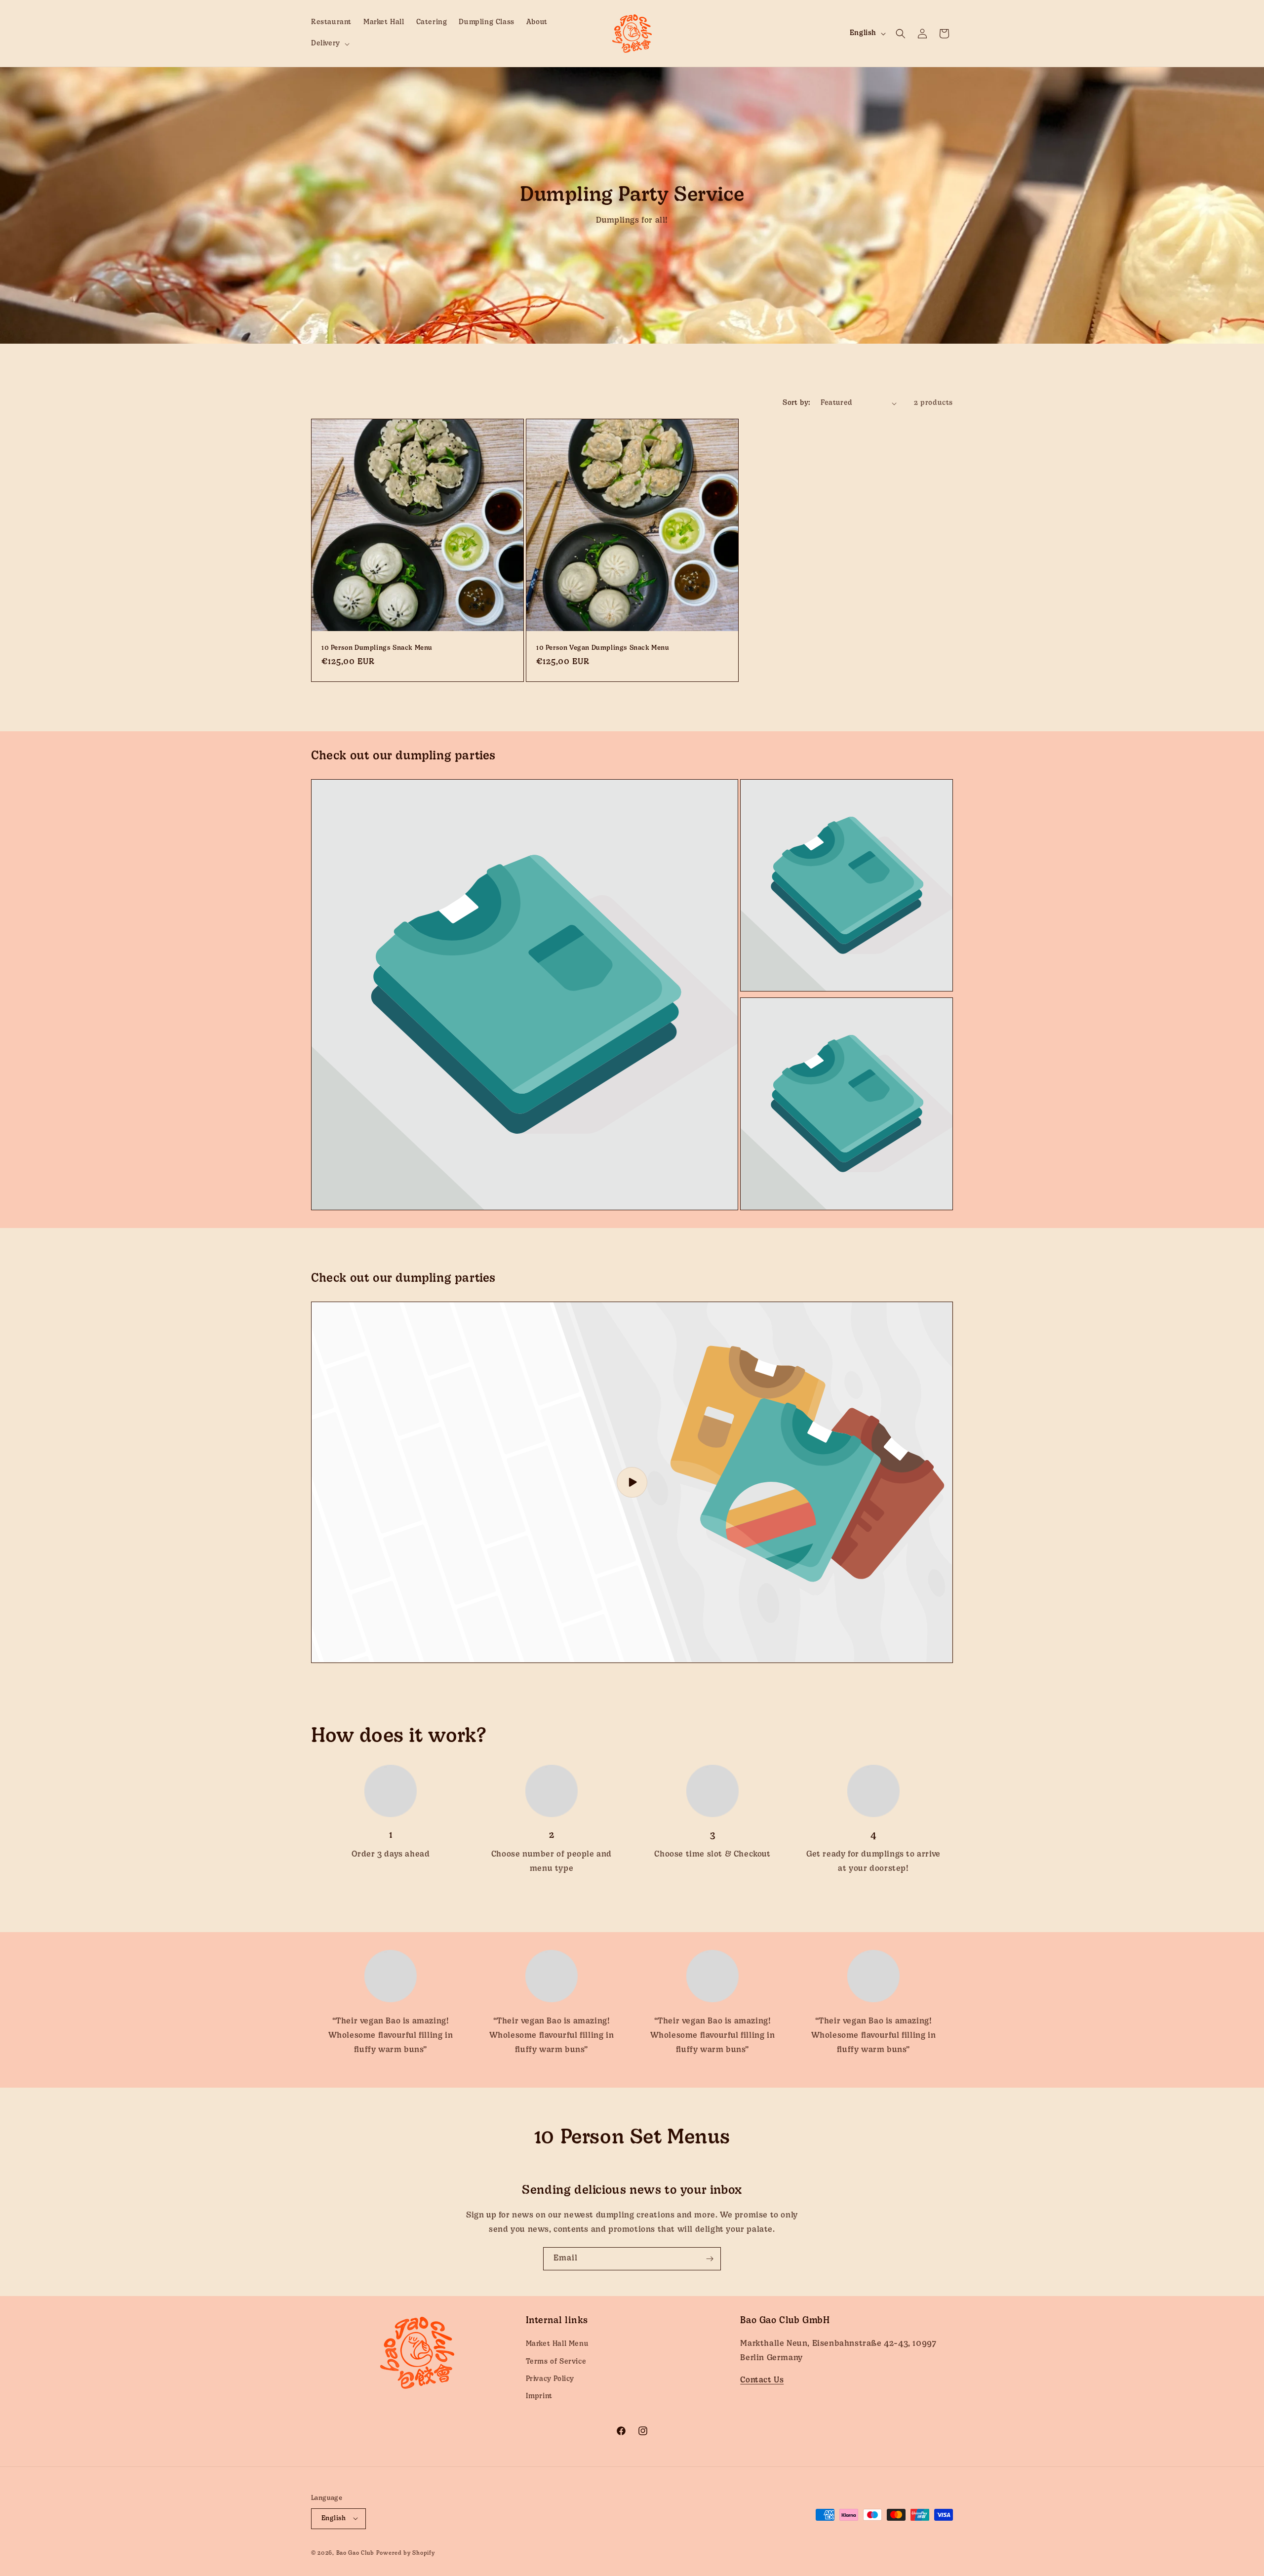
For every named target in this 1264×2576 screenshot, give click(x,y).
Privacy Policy (550, 2379)
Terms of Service (556, 2361)
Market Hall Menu (557, 2344)
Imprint (539, 2397)
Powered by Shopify (406, 2553)
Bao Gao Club (355, 2553)
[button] (329, 44)
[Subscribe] (710, 2259)
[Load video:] (632, 1482)
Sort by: (796, 403)
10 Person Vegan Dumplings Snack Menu (603, 648)
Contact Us (762, 2380)
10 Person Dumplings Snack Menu (377, 648)
